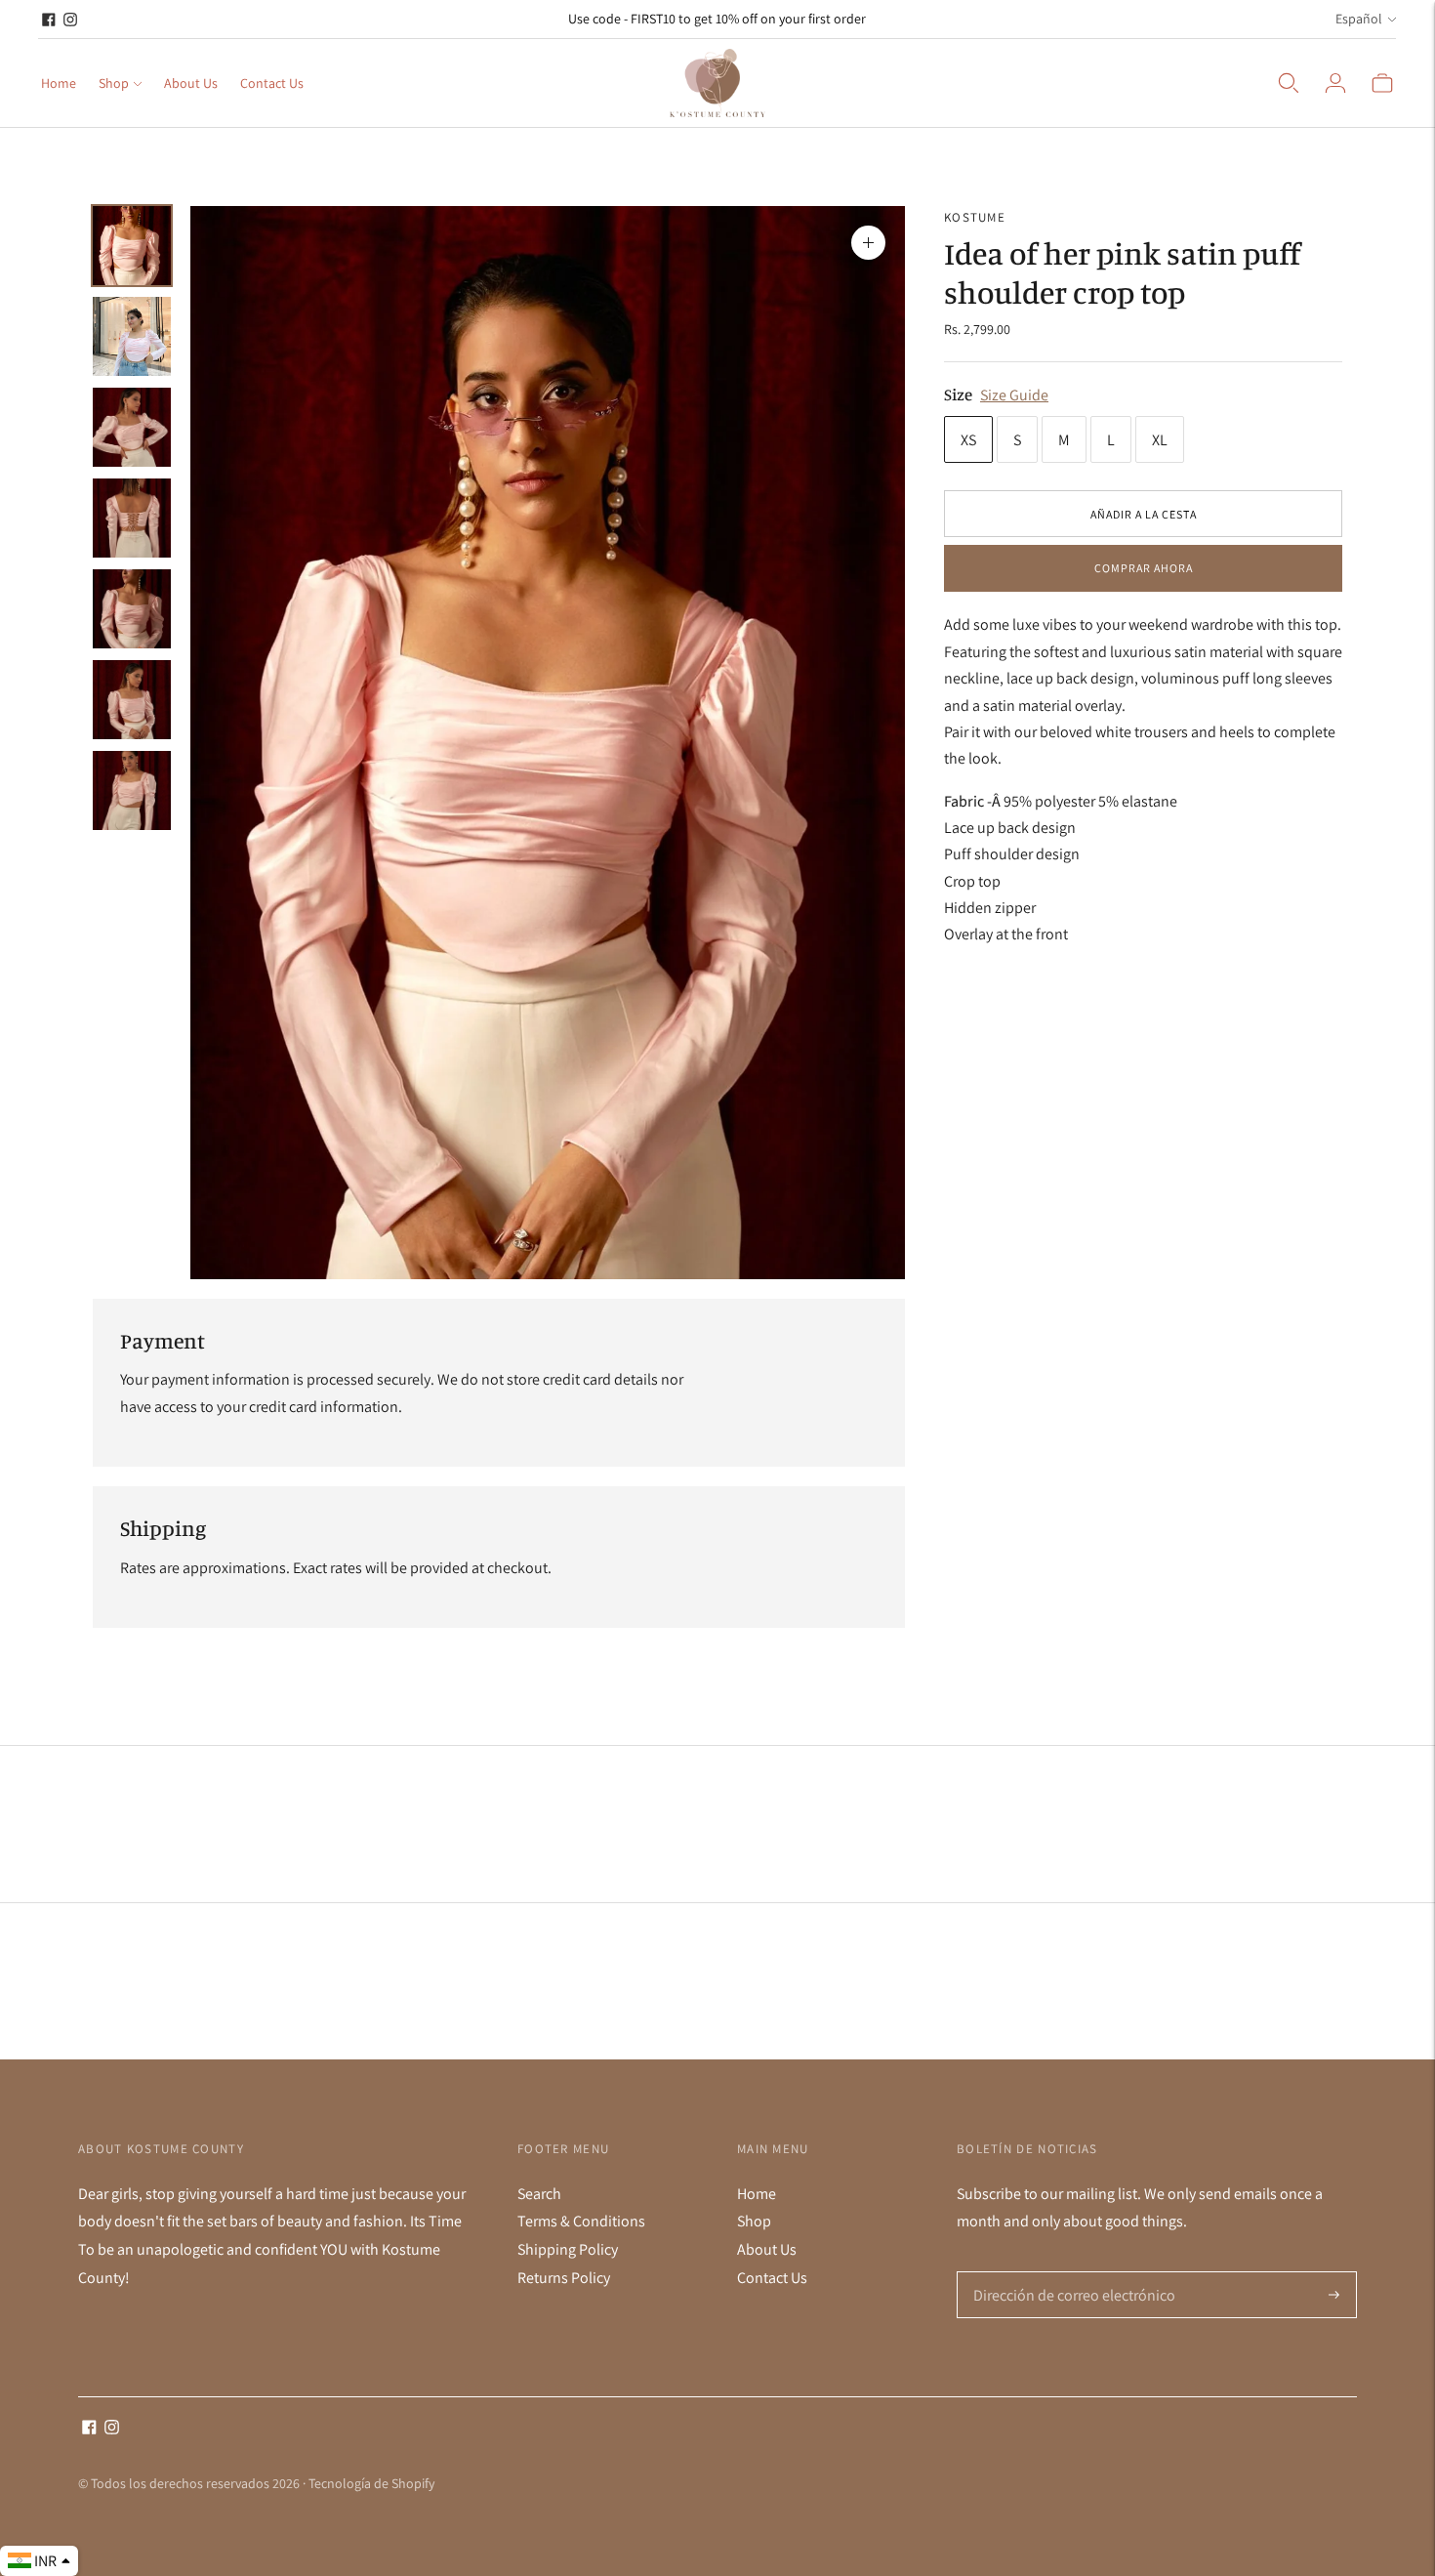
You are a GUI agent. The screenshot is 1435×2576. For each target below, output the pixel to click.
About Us (191, 83)
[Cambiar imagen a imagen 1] (132, 246)
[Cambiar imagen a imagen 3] (132, 427)
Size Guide (1014, 395)
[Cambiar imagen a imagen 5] (132, 609)
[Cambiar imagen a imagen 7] (132, 790)
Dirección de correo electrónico (1066, 2272)
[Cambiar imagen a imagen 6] (132, 700)
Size (958, 394)
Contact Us (272, 83)
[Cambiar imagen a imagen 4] (132, 518)
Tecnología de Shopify (371, 2483)
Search (539, 2194)
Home (59, 83)
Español (1359, 19)
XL (1160, 440)
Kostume (975, 217)
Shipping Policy (568, 2249)
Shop (114, 83)
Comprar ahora (1144, 569)
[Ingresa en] (1335, 83)
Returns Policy (564, 2278)
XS (968, 440)
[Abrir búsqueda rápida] (1289, 83)
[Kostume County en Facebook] (49, 20)
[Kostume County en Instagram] (70, 20)
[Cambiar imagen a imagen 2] (132, 336)
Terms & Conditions (581, 2221)
